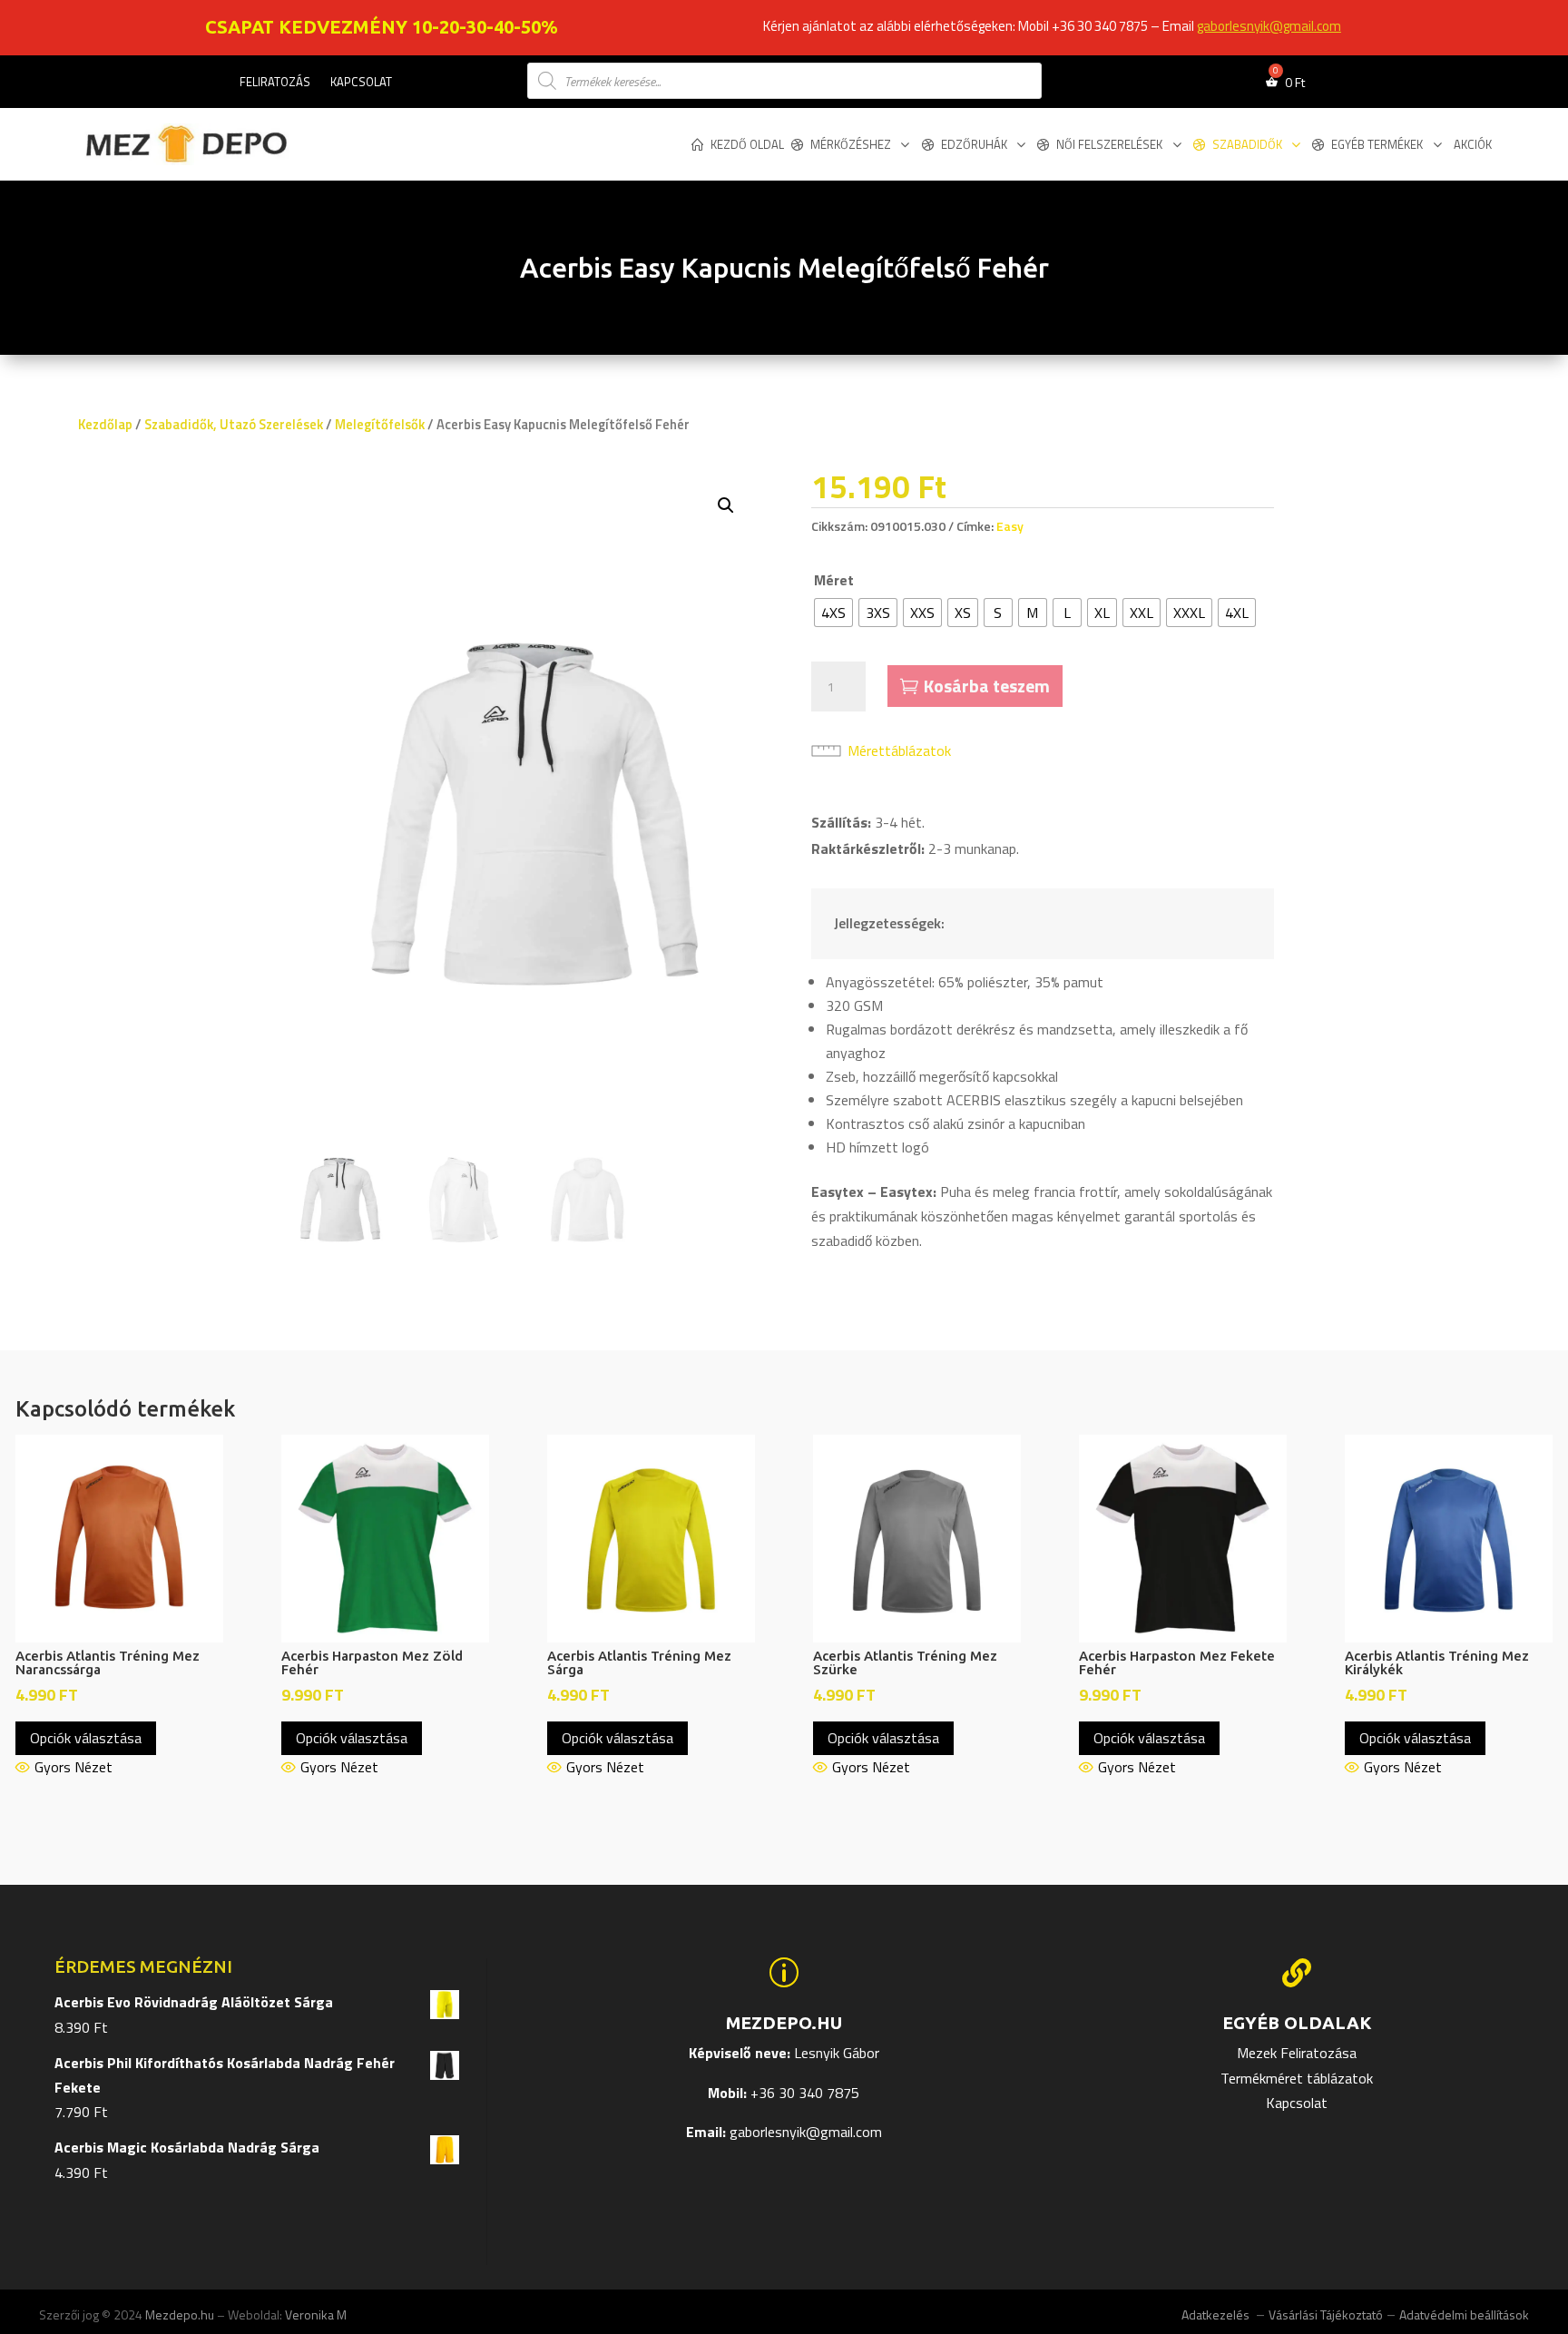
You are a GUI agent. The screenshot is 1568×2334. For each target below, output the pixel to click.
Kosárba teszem (987, 686)
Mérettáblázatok (899, 750)
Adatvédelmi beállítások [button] (1464, 2314)
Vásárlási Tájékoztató (1326, 2314)
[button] (726, 505)
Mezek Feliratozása (1297, 2053)
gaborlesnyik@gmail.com (1269, 26)
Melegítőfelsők (380, 424)
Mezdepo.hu (180, 2314)
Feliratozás (275, 83)
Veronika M (316, 2314)
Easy (1010, 526)
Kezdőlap (105, 424)
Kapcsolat (361, 83)
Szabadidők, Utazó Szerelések (234, 424)
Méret (834, 580)
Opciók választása (86, 1738)
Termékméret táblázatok (1297, 2078)
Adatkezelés (1217, 2314)
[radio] (833, 613)
